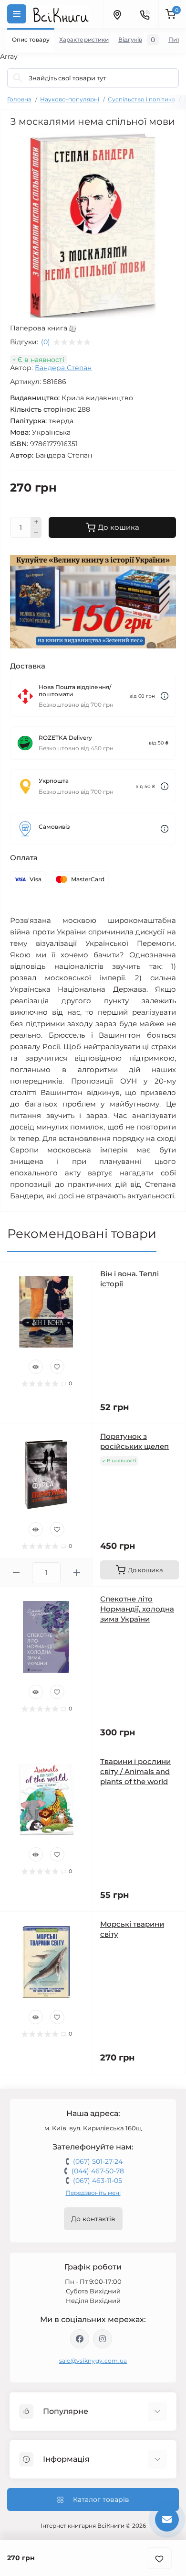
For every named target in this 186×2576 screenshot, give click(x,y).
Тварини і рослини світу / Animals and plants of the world (135, 1771)
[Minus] (36, 533)
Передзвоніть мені (93, 2193)
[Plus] (36, 522)
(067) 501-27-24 (98, 2161)
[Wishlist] (57, 1367)
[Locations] (117, 14)
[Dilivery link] (165, 696)
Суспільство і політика (141, 99)
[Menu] (17, 14)
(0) (46, 342)
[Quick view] (36, 1367)
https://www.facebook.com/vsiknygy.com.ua (80, 2339)
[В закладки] (159, 2558)
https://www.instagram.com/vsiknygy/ (103, 2339)
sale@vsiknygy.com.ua (93, 2361)
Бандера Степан (63, 368)
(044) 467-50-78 (98, 2171)
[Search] (18, 78)
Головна (19, 99)
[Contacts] (145, 14)
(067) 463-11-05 (98, 2181)
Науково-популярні (70, 99)
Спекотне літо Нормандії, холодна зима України (137, 1609)
